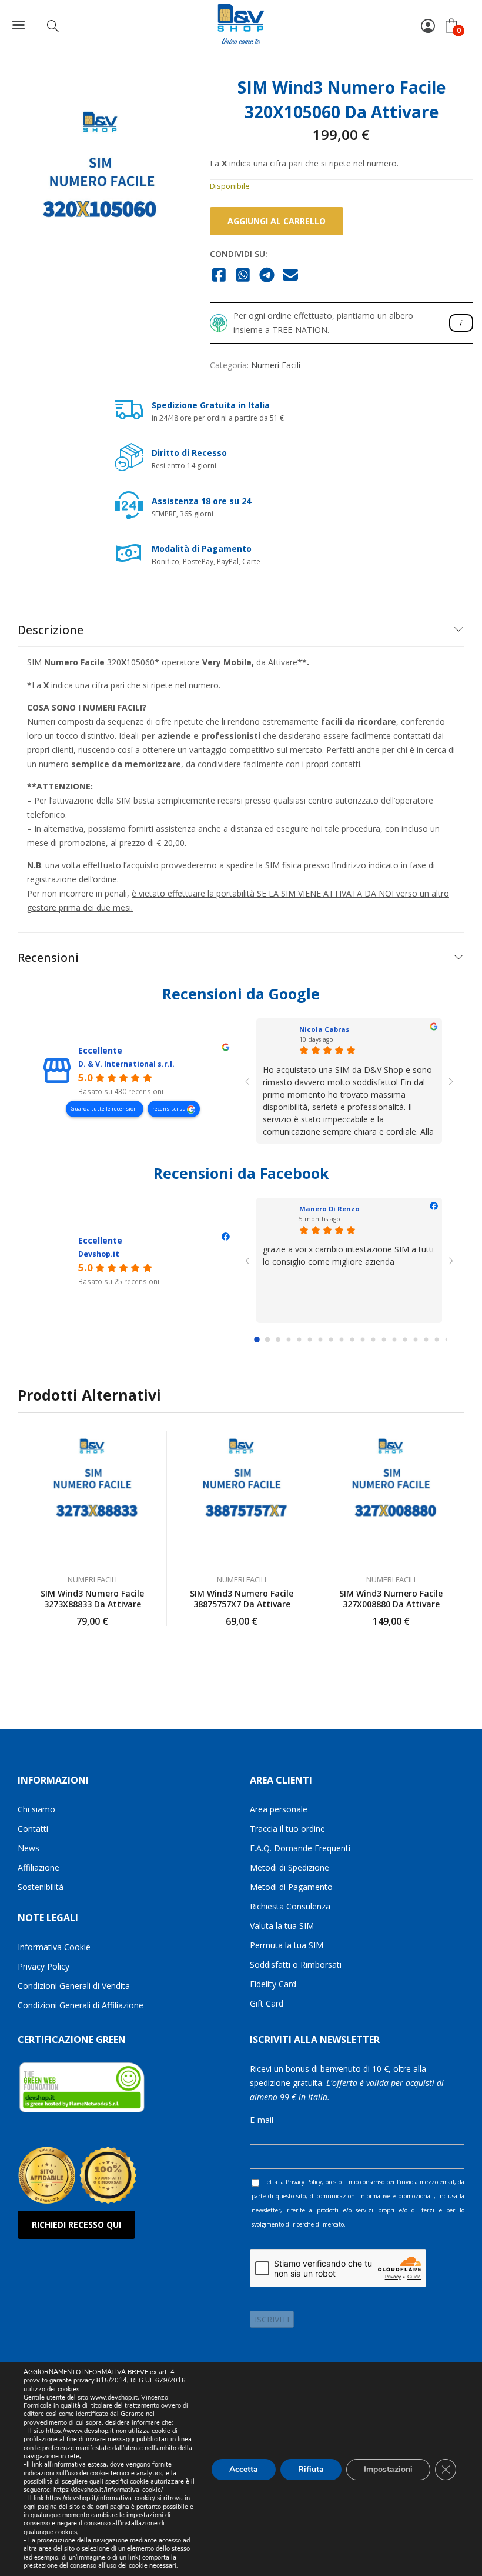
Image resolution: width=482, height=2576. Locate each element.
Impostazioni (388, 2469)
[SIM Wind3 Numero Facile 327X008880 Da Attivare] (391, 1497)
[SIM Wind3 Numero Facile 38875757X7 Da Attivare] (242, 1497)
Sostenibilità (41, 1887)
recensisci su (170, 1109)
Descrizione (51, 630)
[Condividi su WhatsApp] (243, 276)
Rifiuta (311, 2469)
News (29, 1848)
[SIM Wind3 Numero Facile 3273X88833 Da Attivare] (92, 1497)
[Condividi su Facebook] (220, 276)
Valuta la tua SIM (282, 1926)
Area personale (279, 1809)
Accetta (244, 2469)
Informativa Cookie (54, 1947)
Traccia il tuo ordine (287, 1829)
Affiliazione (39, 1867)
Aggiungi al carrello (277, 221)
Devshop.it (99, 1254)
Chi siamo (36, 1809)
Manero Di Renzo (329, 1209)
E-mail (262, 2120)
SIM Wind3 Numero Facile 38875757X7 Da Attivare (242, 1599)
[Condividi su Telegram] (267, 276)
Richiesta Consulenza (290, 1906)
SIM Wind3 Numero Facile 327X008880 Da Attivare (391, 1599)
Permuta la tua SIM (287, 1945)
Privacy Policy (43, 1966)
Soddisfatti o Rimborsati (296, 1965)
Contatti (33, 1829)
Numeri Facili (276, 365)
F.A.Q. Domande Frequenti (300, 1848)
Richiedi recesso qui (76, 2225)
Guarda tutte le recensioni (105, 1109)
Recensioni (48, 957)
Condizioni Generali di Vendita (74, 1986)
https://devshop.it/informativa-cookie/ (108, 2490)
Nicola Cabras (324, 1029)
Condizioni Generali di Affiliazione (81, 2005)
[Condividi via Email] (291, 276)
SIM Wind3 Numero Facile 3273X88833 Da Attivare (92, 1599)
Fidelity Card (273, 1984)
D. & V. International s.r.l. (126, 1064)
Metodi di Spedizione (289, 1867)
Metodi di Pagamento (291, 1887)
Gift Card (267, 2003)
